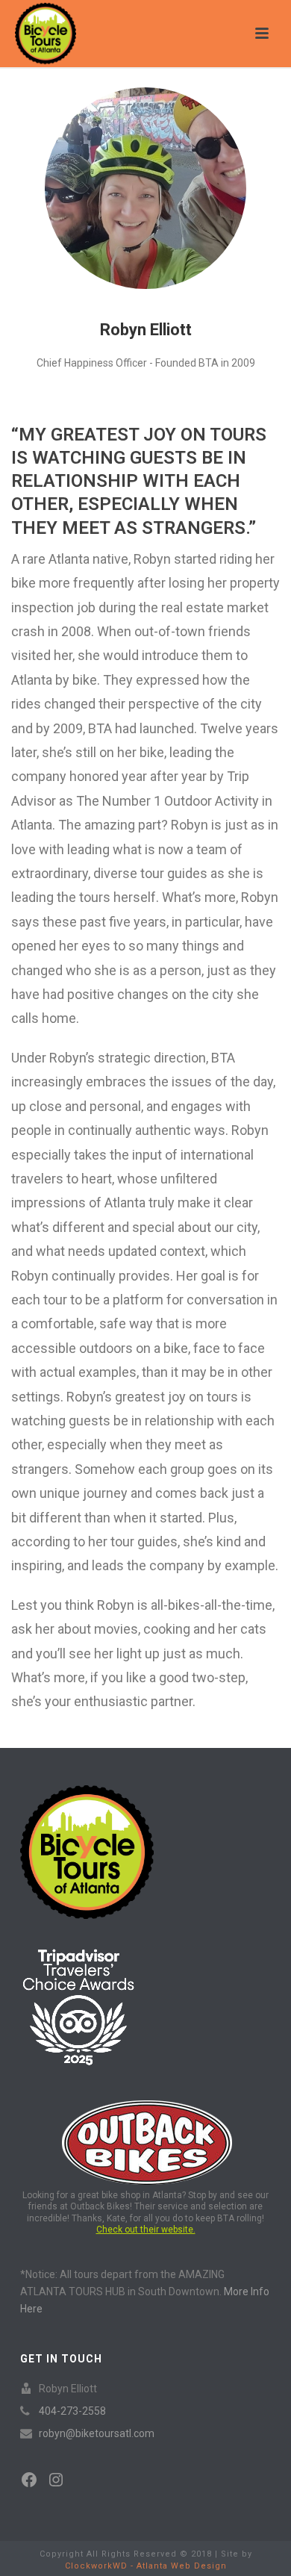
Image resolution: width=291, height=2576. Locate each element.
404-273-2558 (72, 2411)
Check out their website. (146, 2230)
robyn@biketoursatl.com (97, 2433)
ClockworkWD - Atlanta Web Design (146, 2566)
